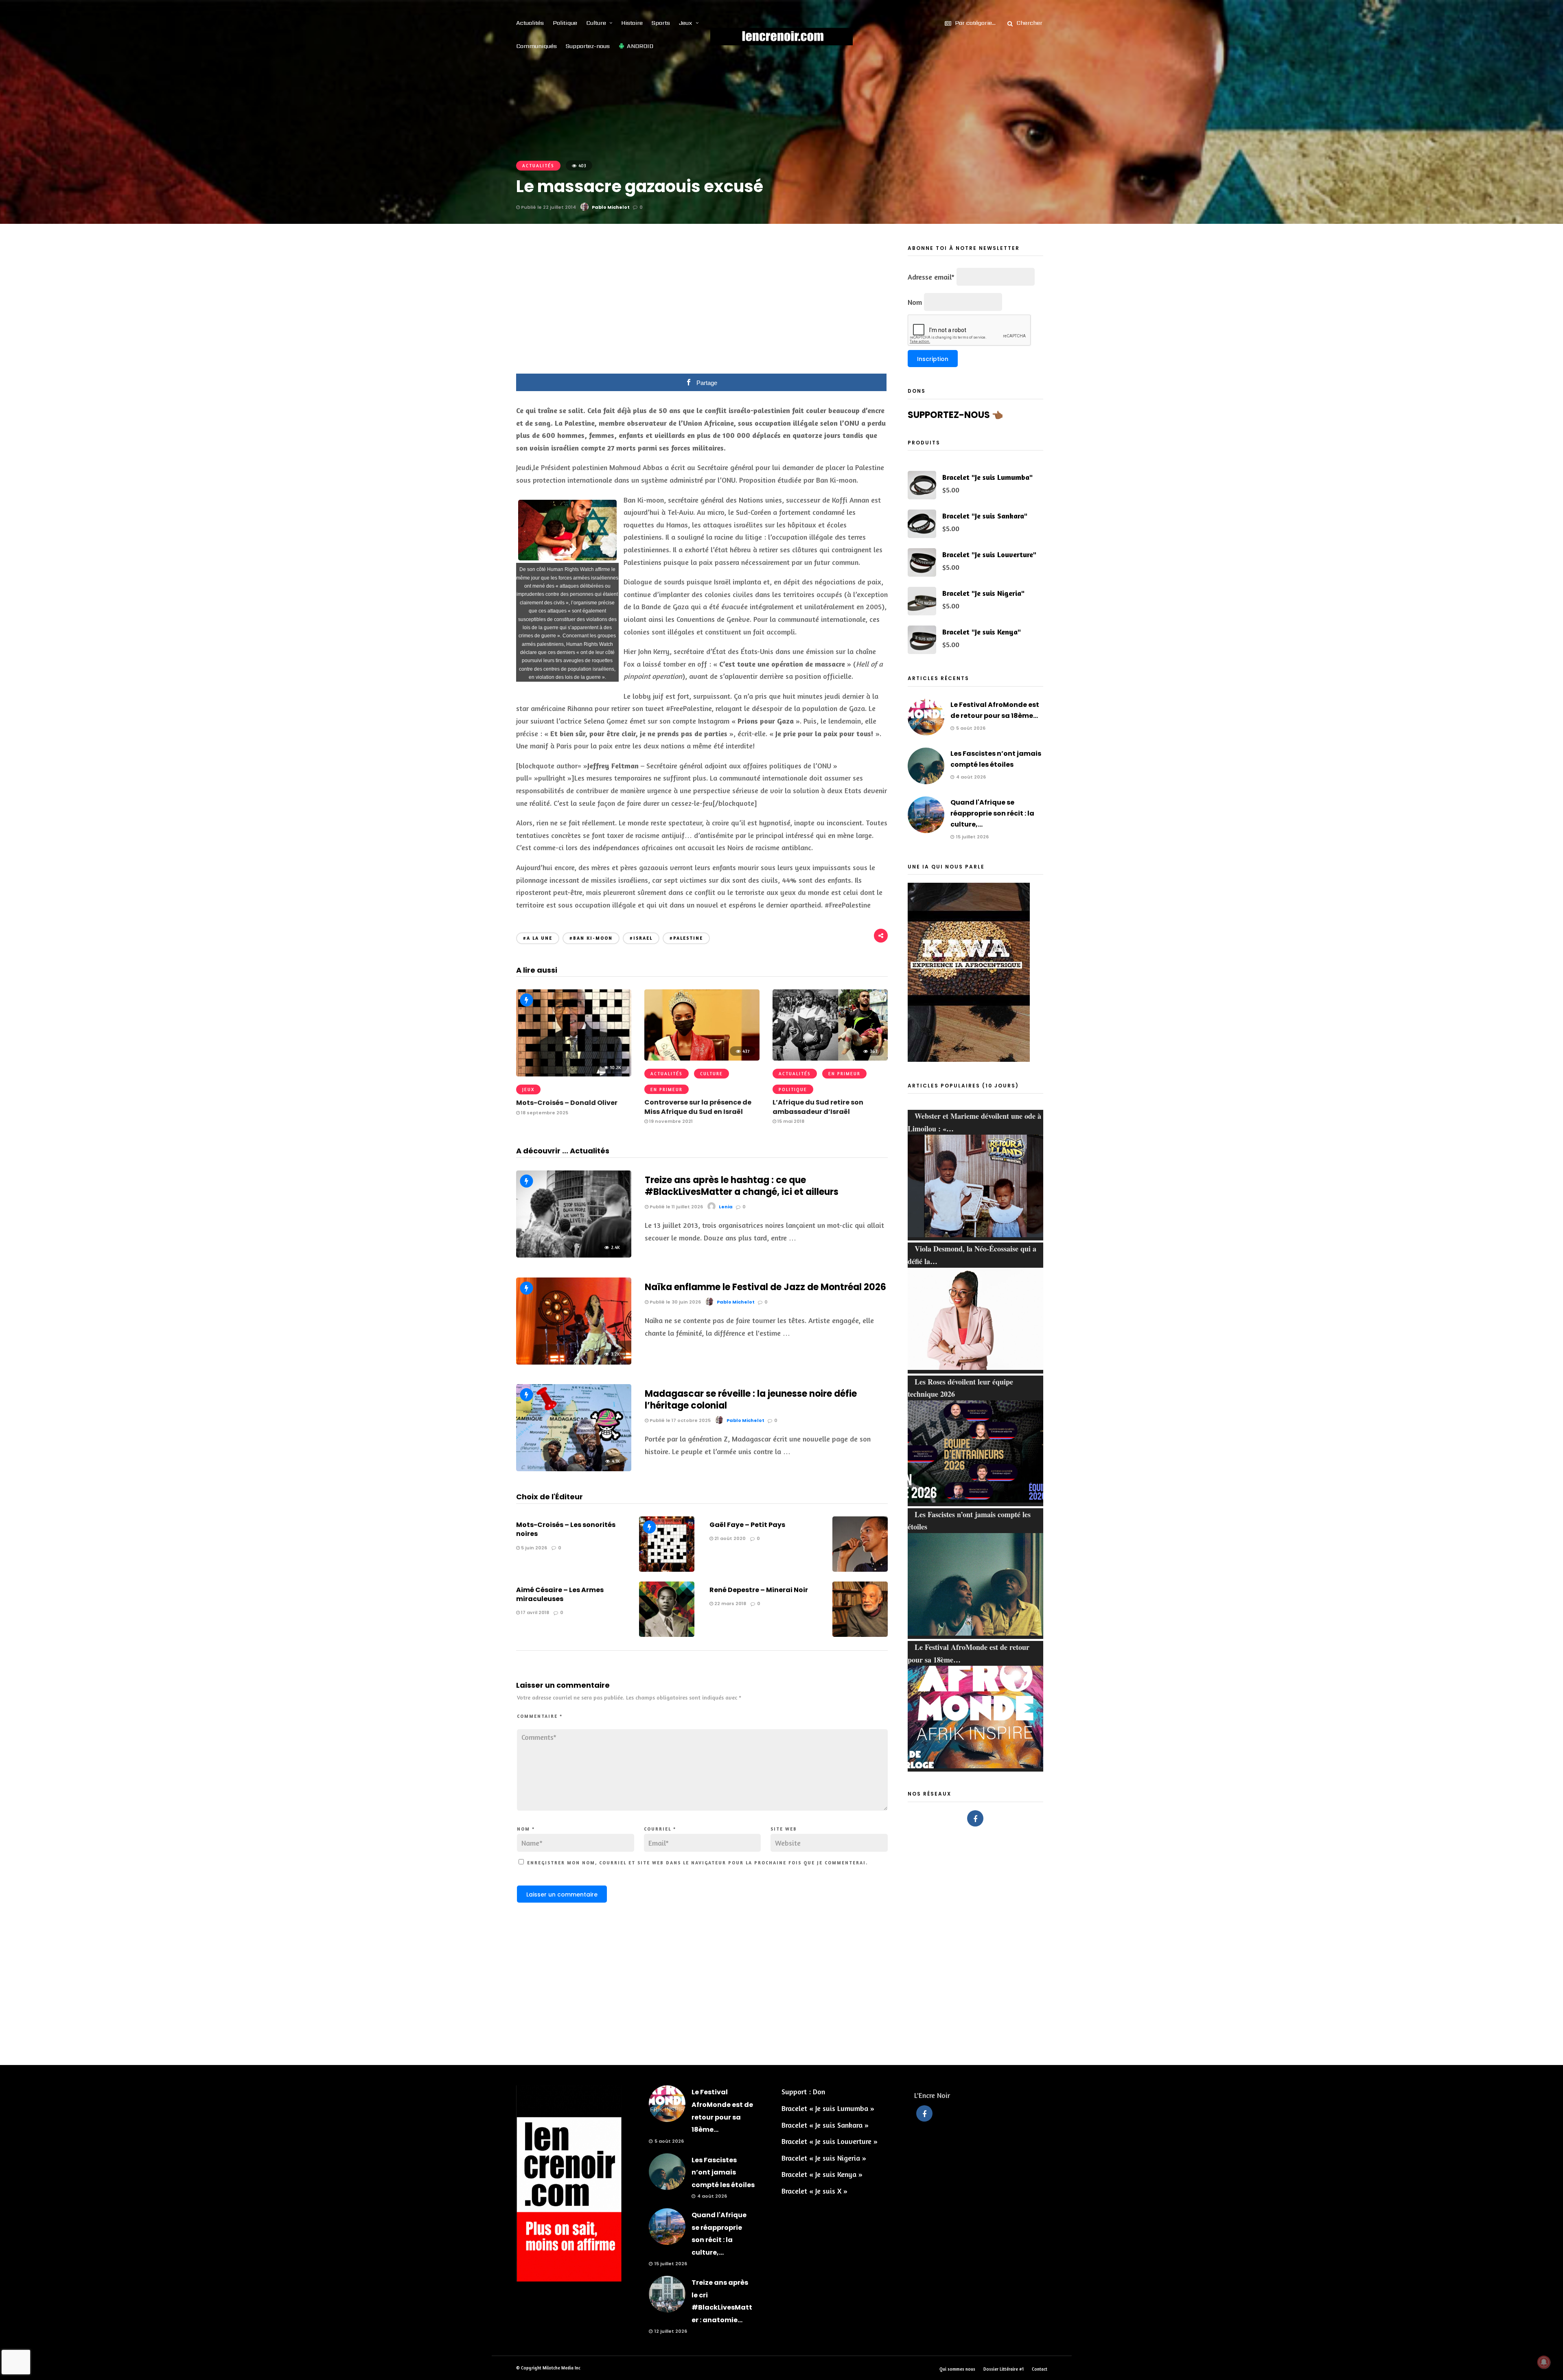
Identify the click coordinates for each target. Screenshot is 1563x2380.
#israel (641, 938)
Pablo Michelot (611, 207)
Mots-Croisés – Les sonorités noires (566, 1529)
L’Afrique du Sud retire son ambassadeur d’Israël (818, 1107)
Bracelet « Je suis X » (814, 2191)
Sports (661, 23)
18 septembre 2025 (544, 1113)
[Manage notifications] (1544, 2362)
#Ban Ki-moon (591, 938)
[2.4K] (574, 1255)
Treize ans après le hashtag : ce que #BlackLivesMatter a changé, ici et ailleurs (742, 1186)
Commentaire (540, 1716)
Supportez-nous (588, 46)
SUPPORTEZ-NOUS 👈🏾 (955, 415)
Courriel (660, 1829)
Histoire (632, 23)
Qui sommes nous (957, 2369)
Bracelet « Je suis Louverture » (830, 2141)
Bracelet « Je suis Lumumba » (828, 2108)
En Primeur (667, 1089)
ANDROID (640, 46)
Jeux (686, 23)
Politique (565, 23)
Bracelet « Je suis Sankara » (825, 2125)
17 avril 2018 (534, 1612)
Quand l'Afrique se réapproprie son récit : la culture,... (992, 813)
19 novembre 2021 (670, 1121)
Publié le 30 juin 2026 (675, 1302)
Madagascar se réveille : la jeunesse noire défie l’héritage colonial (751, 1400)
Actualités (530, 23)
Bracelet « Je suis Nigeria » (824, 2158)
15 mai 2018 (790, 1121)
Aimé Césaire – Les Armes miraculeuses (560, 1594)
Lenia (726, 1207)
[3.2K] (574, 1362)
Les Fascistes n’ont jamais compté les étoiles (723, 2172)
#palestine (686, 938)
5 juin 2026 (533, 1548)
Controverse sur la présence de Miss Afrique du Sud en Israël (698, 1107)
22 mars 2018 (730, 1603)
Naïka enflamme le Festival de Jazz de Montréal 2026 (765, 1287)
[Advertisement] (702, 304)
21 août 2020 (729, 1538)
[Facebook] (975, 1818)
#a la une (538, 938)
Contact (1040, 2369)
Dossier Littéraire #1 (1004, 2369)
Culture (596, 23)
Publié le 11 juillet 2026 (676, 1207)
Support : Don (803, 2091)
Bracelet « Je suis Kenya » (822, 2174)
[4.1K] (574, 1468)
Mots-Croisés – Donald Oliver (567, 1103)
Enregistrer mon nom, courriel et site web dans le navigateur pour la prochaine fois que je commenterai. (697, 1863)
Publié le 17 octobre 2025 (680, 1420)
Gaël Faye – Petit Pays (747, 1525)
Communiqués (536, 46)
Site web (784, 1829)
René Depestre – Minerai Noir (759, 1590)
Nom (526, 1829)
